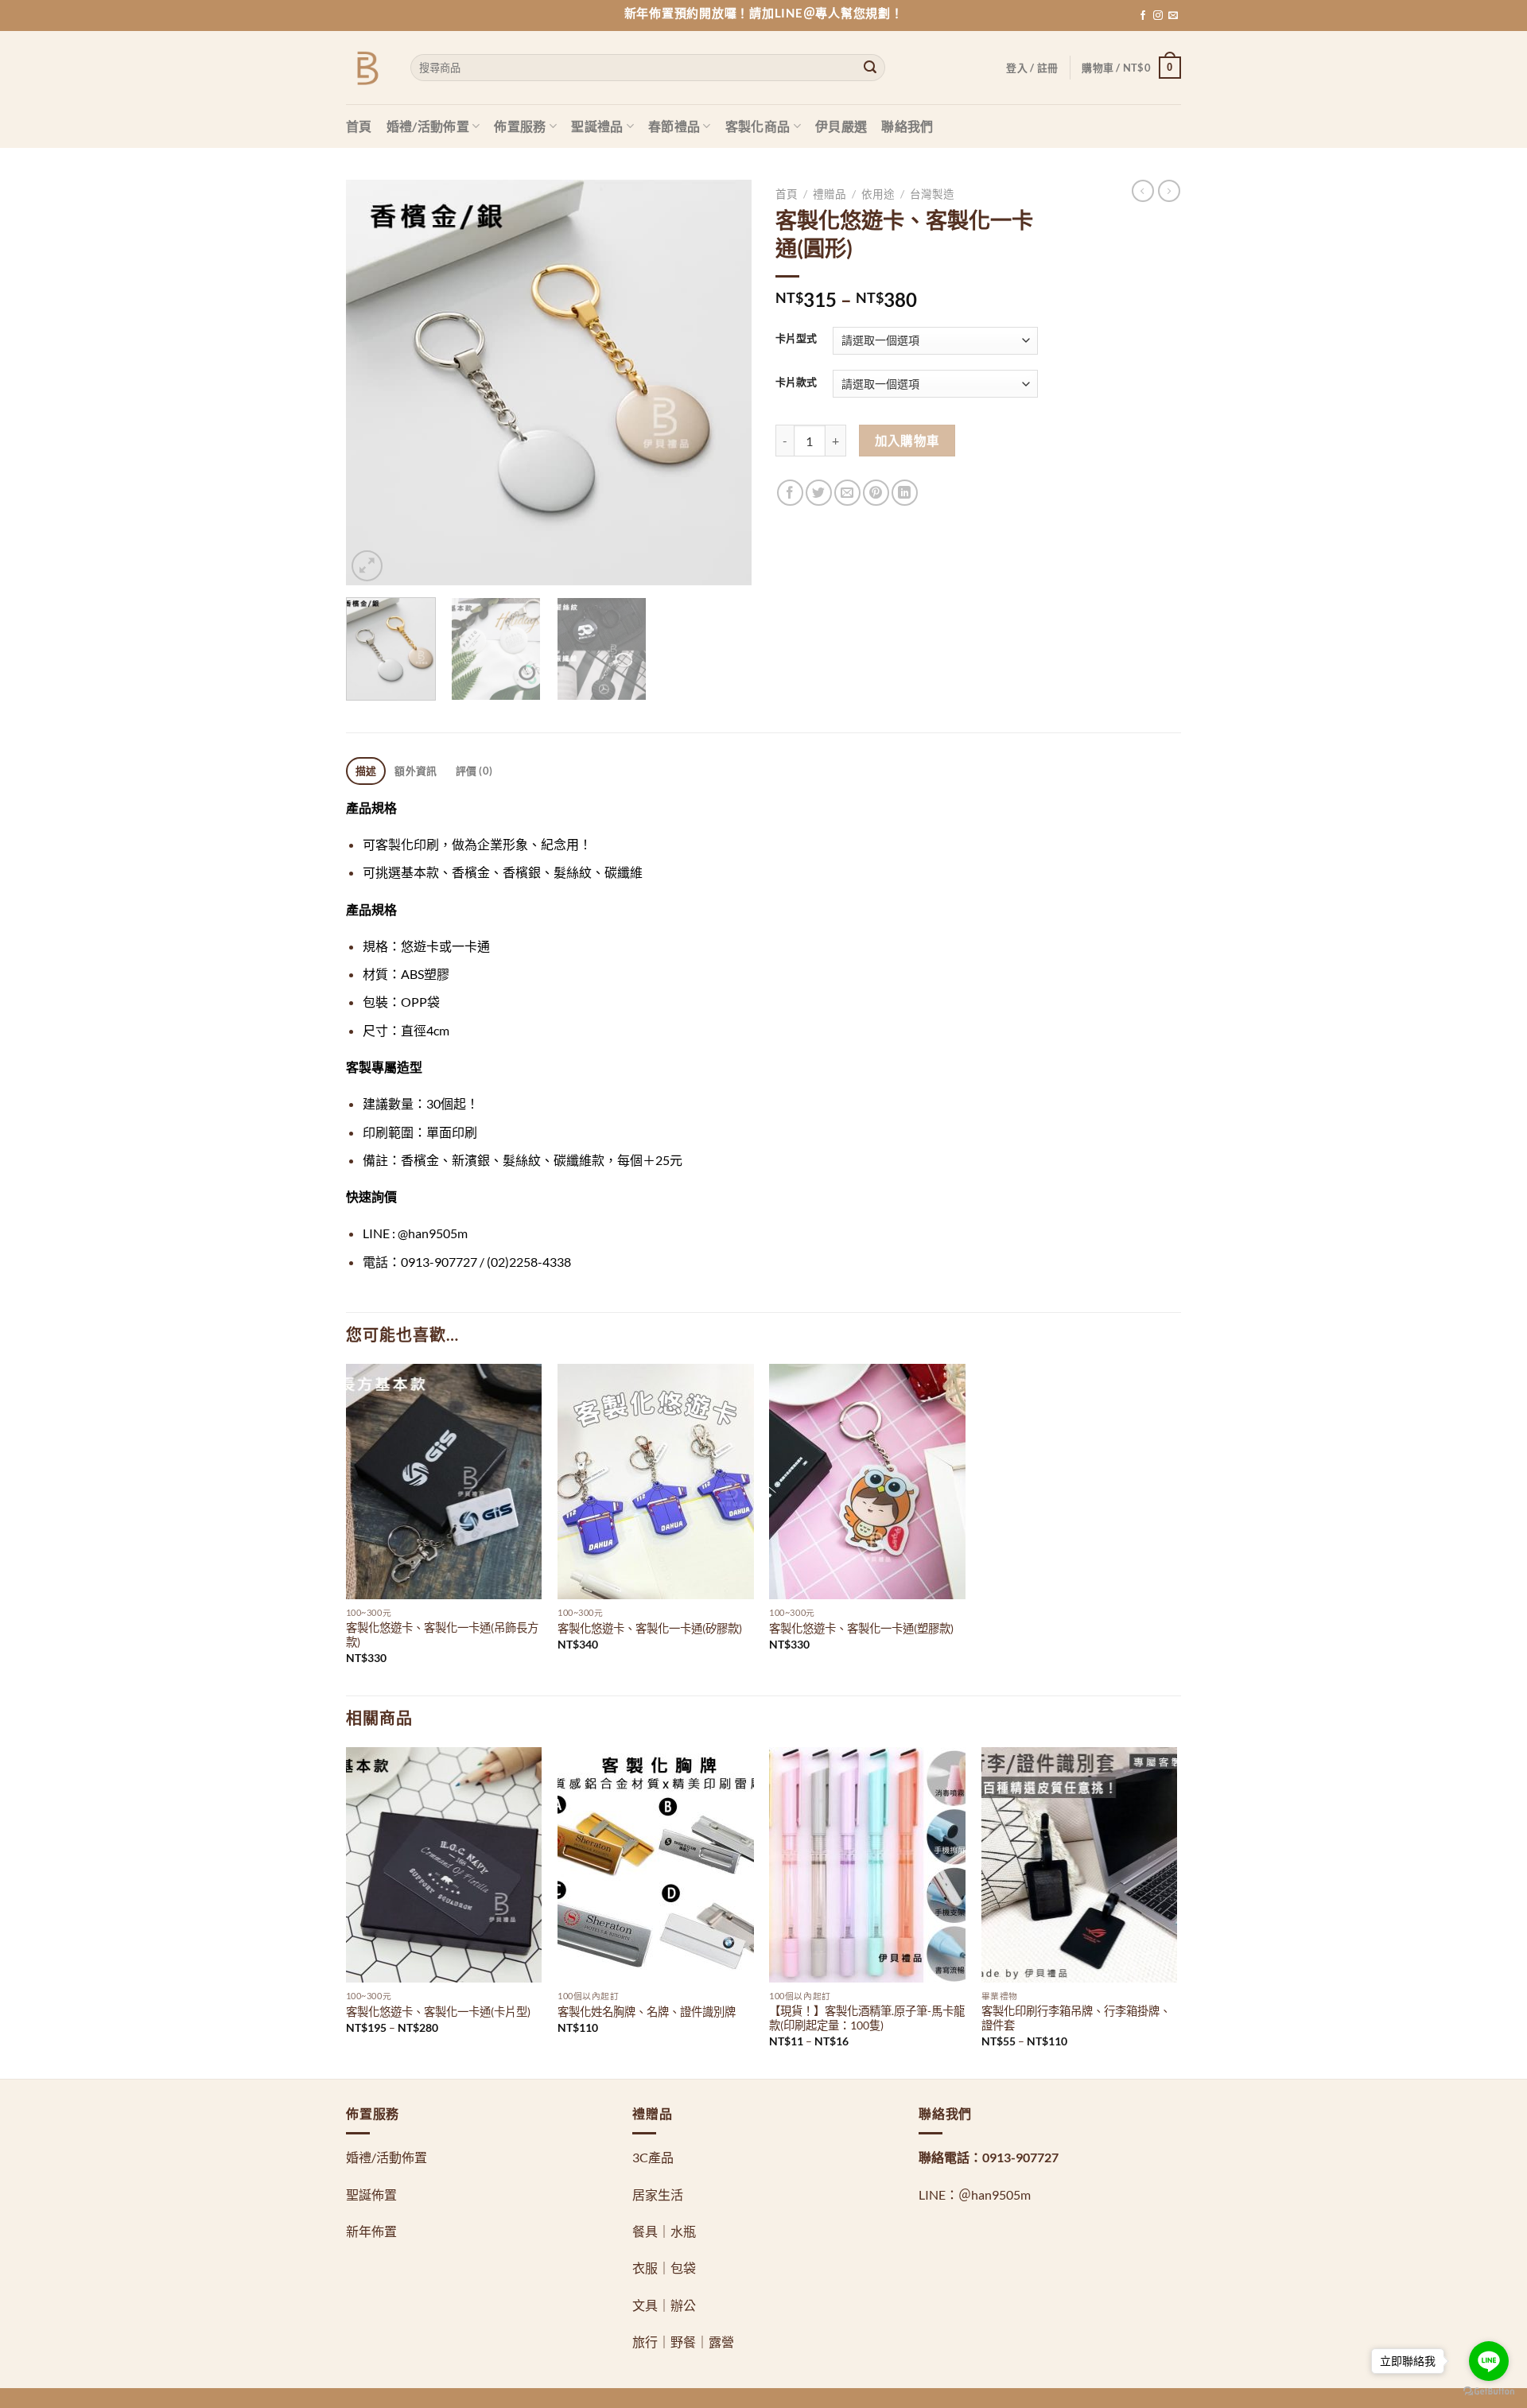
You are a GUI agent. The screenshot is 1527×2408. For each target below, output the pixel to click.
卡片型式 (796, 339)
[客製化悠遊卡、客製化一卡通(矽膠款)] (656, 1482)
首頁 (359, 126)
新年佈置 (371, 2231)
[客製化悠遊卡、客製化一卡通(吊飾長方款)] (444, 1482)
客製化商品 (758, 126)
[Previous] (374, 383)
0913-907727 (1020, 2157)
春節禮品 (674, 126)
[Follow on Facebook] (1143, 16)
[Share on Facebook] (790, 493)
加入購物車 (907, 441)
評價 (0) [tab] (474, 771)
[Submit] (870, 68)
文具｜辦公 (664, 2305)
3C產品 (653, 2157)
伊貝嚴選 (841, 126)
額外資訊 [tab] (416, 771)
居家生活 (658, 2194)
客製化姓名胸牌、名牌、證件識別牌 (647, 2012)
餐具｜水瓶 (664, 2231)
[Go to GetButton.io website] (1489, 2392)
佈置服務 (520, 126)
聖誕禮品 (597, 126)
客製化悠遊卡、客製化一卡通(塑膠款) (861, 1628)
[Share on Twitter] (819, 493)
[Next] (724, 383)
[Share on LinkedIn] (905, 493)
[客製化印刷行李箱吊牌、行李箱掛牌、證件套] (1080, 1865)
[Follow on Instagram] (1158, 16)
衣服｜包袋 (664, 2268)
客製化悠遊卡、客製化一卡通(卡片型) (438, 2012)
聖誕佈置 (371, 2194)
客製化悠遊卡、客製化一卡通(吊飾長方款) (442, 1635)
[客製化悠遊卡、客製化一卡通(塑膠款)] (867, 1482)
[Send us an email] (1173, 16)
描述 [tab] (366, 771)
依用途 (878, 194)
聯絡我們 (907, 126)
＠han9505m (995, 2194)
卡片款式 (796, 383)
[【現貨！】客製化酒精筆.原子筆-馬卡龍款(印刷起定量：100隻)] (867, 1865)
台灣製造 (932, 194)
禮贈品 (830, 194)
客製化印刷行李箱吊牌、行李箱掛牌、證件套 (1076, 2018)
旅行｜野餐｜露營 (683, 2342)
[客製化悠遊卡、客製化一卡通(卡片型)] (444, 1865)
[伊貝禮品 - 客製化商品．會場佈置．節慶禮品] (366, 68)
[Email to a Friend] (847, 493)
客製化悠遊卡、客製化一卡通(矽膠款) (650, 1628)
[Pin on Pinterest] (876, 493)
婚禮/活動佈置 (428, 126)
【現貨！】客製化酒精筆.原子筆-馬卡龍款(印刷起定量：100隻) (867, 2018)
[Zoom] (367, 566)
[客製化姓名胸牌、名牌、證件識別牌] (656, 1865)
